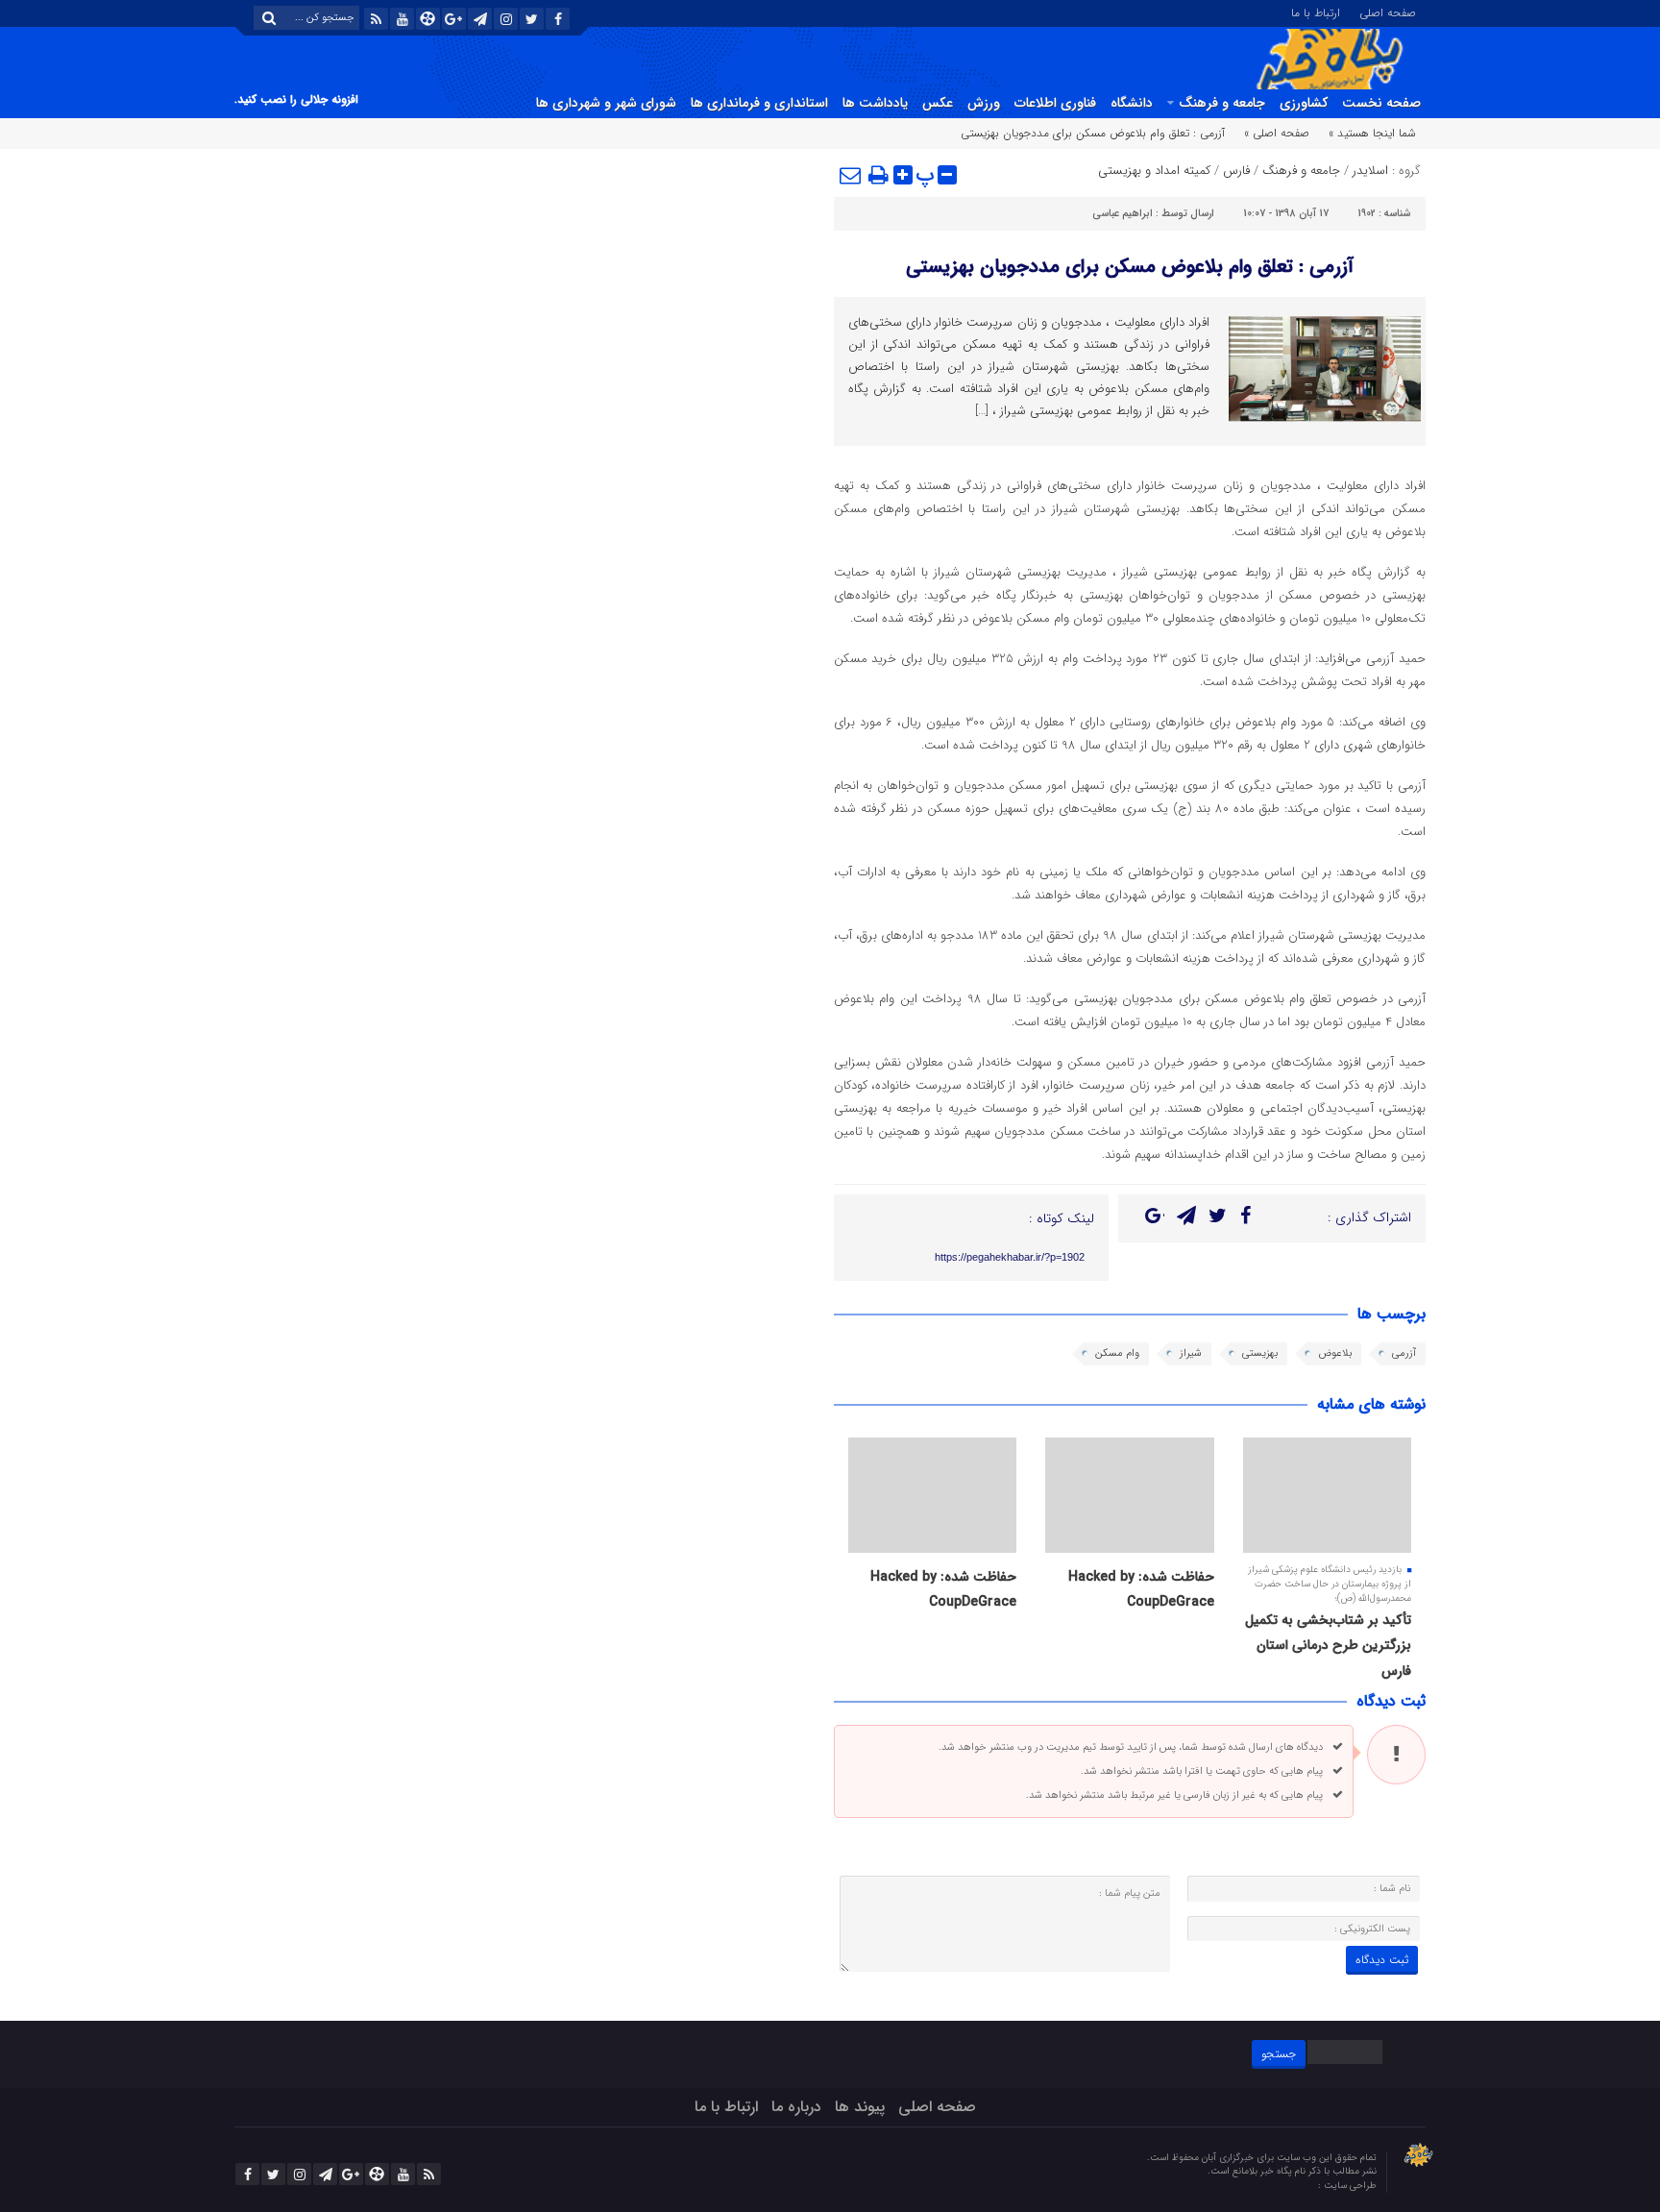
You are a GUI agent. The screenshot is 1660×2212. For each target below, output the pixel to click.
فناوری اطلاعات (1055, 103)
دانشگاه (1132, 103)
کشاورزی (1304, 103)
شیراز (1191, 1353)
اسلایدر (1370, 171)
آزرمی (1404, 1353)
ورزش (984, 103)
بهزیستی (1260, 1353)
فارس (1236, 171)
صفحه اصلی (1388, 12)
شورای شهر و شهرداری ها (606, 103)
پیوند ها (860, 2107)
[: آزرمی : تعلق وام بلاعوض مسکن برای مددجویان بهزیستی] (851, 175)
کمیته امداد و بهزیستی (1154, 171)
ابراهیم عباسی (1123, 214)
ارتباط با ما (1316, 12)
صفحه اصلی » (1277, 133)
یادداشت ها (875, 103)
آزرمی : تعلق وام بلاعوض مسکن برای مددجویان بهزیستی (1130, 267)
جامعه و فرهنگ (1222, 103)
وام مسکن (1117, 1353)
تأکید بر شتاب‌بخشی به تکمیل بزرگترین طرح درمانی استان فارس (1328, 1646)
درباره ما (796, 2107)
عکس (938, 103)
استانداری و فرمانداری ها (759, 103)
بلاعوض (1335, 1353)
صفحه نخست (1381, 103)
